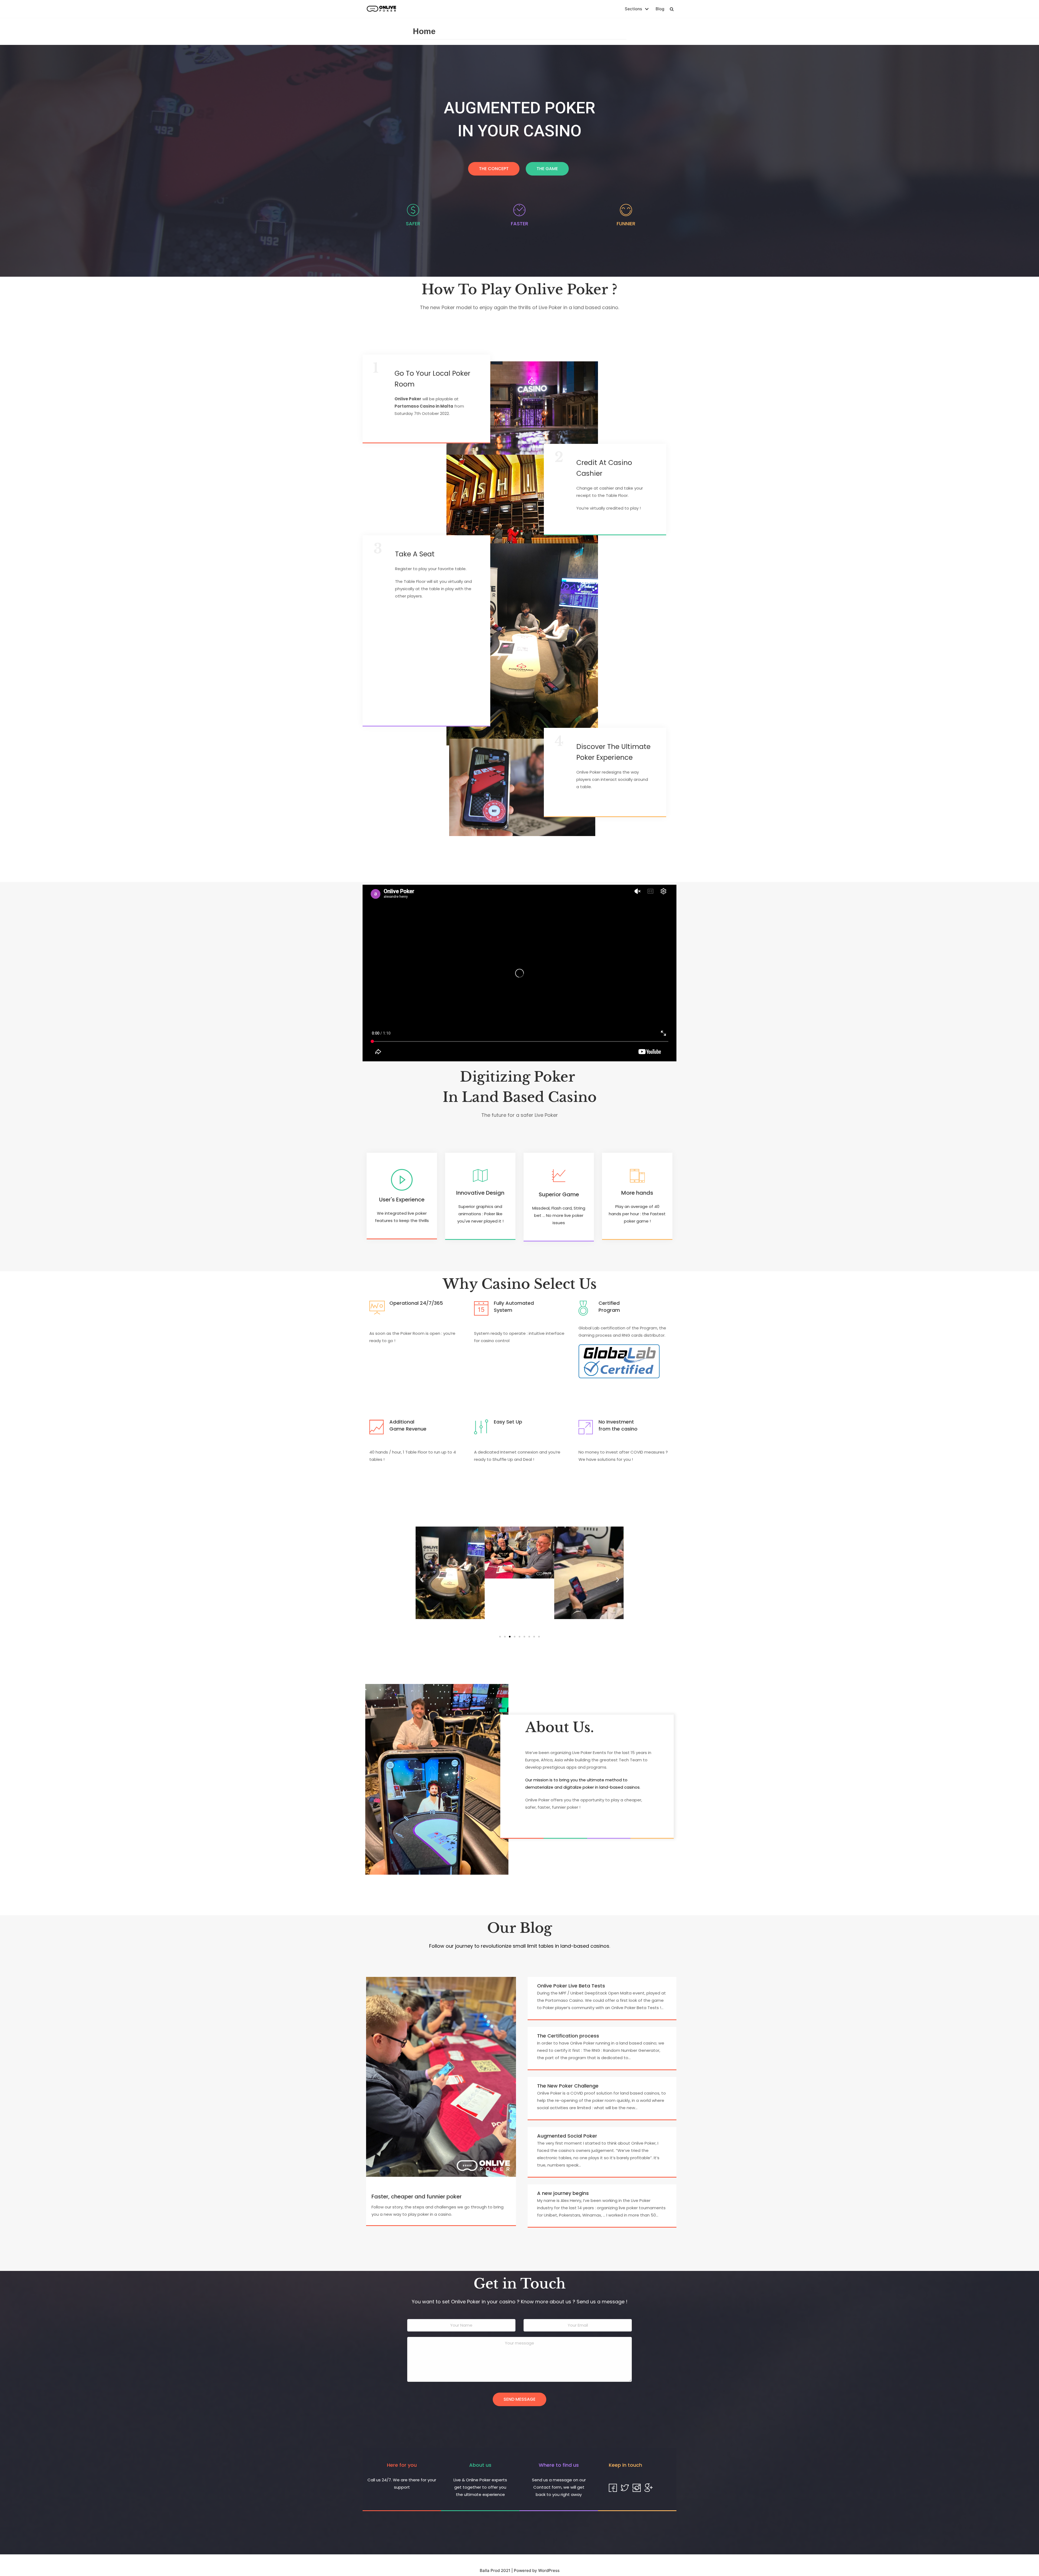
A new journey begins (563, 2193)
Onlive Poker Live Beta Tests (571, 1986)
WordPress (549, 2570)
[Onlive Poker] (382, 9)
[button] (494, 169)
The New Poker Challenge (568, 2086)
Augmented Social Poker (567, 2136)
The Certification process (568, 2036)
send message (519, 2399)
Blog (660, 9)
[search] (672, 9)
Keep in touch (625, 2465)
